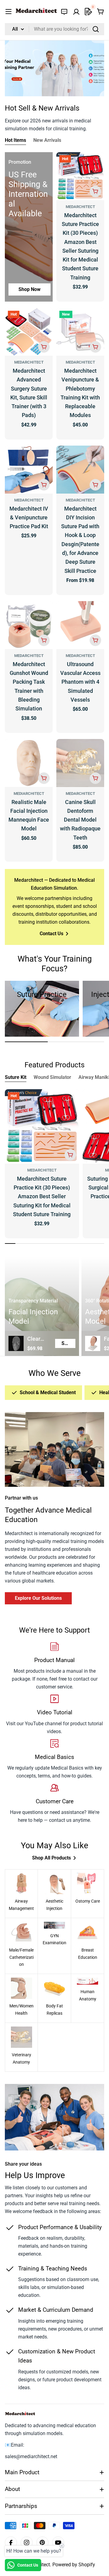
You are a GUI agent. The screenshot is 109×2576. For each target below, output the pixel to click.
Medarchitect (80, 207)
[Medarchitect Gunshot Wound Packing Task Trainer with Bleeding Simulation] (29, 625)
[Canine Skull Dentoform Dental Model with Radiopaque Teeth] (80, 763)
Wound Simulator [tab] (52, 1077)
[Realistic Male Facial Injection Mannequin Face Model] (29, 763)
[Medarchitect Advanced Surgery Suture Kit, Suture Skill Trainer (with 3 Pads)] (29, 332)
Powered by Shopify (74, 2565)
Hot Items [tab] (15, 140)
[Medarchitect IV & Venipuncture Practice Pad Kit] (29, 470)
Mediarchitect (29, 794)
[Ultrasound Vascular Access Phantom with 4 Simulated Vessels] (80, 625)
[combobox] (54, 29)
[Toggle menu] (8, 12)
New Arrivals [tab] (47, 140)
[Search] (96, 29)
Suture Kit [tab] (16, 1077)
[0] (88, 12)
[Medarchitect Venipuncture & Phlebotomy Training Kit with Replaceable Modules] (80, 332)
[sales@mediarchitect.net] (64, 12)
